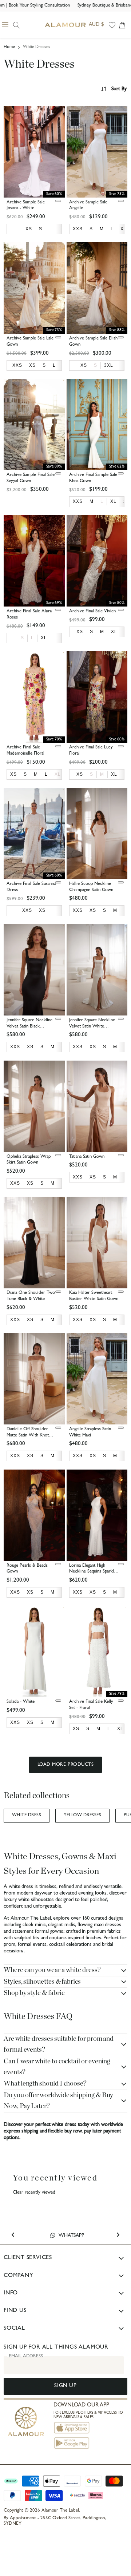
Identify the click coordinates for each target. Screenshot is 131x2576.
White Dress (27, 1816)
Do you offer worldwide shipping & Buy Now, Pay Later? (58, 2101)
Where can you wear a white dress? (52, 1970)
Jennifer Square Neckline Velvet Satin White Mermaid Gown (92, 1027)
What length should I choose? (45, 2084)
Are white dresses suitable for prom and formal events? (59, 2044)
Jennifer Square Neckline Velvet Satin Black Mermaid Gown (29, 1027)
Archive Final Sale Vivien (92, 611)
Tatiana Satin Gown (87, 1157)
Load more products (65, 1765)
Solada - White (21, 1702)
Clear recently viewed (34, 2193)
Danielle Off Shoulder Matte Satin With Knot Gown (28, 1436)
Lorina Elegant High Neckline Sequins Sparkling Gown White (94, 1572)
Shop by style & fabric (34, 1993)
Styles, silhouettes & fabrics (42, 1982)
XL (58, 774)
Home (9, 47)
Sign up (65, 2386)
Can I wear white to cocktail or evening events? (57, 2067)
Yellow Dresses (82, 1816)
